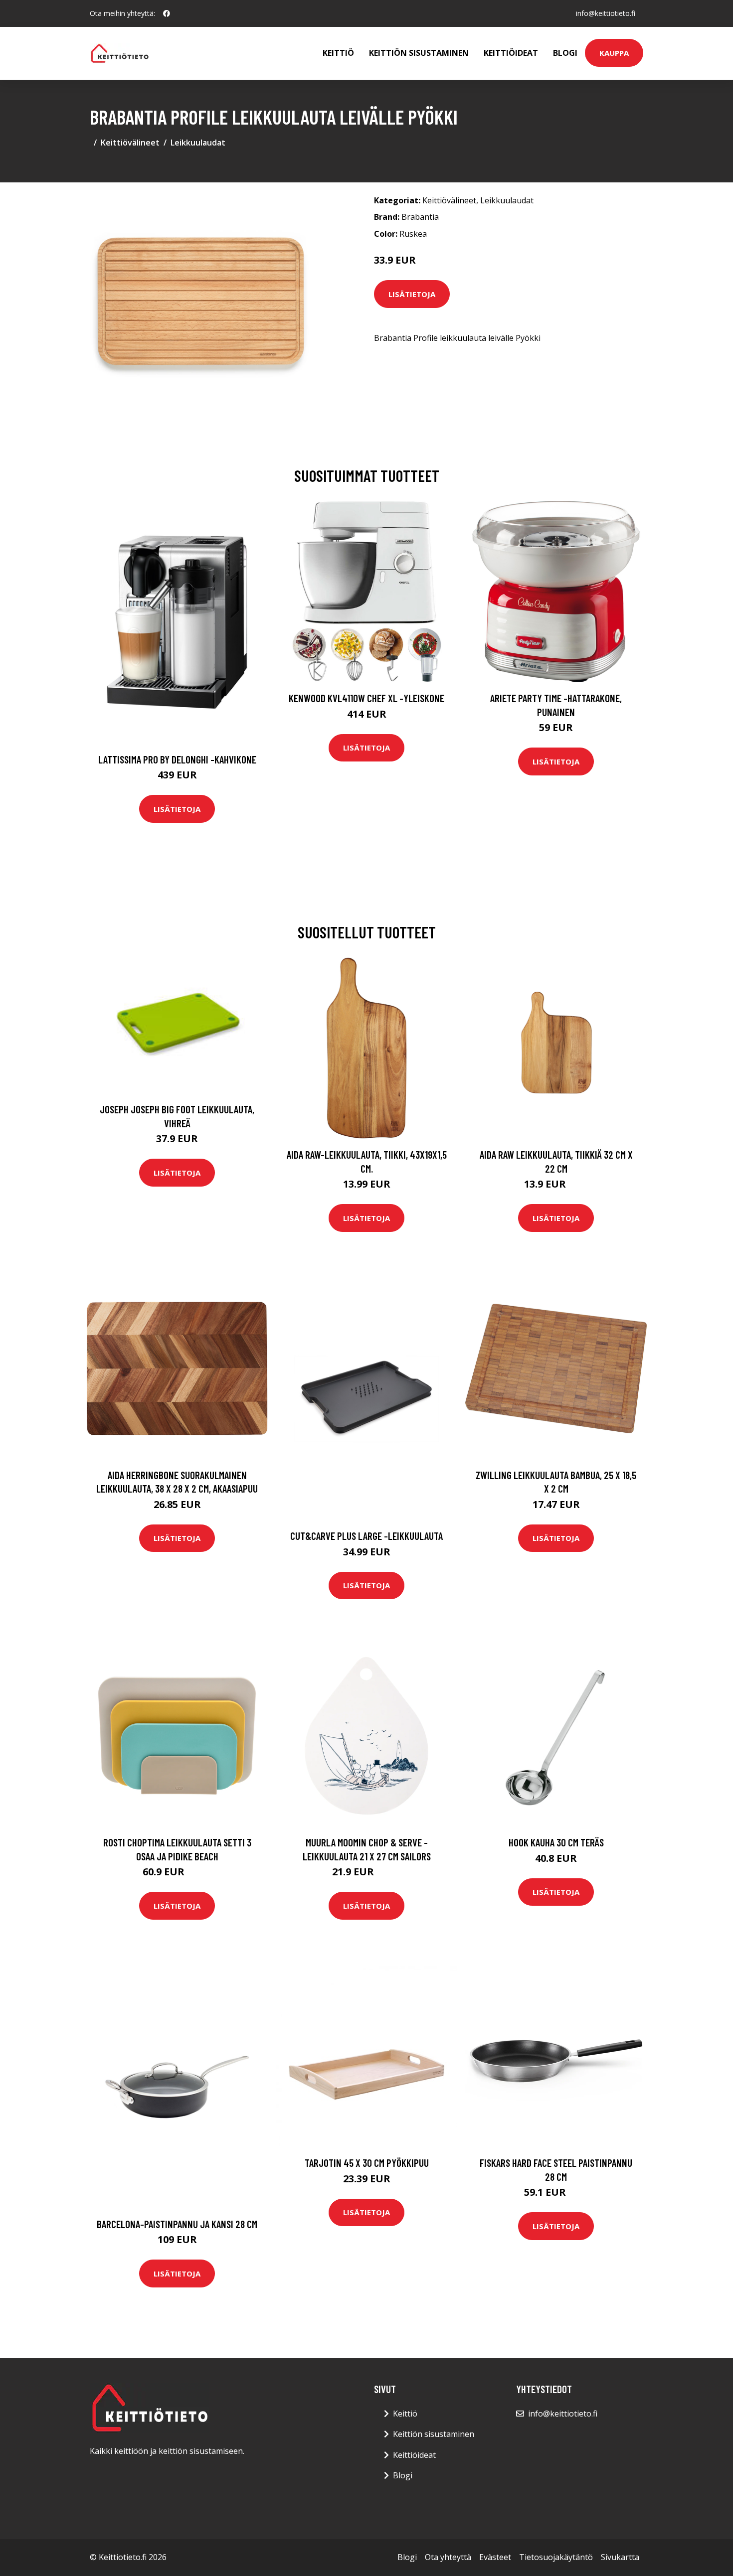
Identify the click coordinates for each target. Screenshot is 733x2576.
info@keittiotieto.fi (606, 13)
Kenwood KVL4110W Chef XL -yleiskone (366, 698)
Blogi (565, 53)
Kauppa (614, 53)
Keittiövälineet (130, 143)
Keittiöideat (511, 53)
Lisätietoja (412, 294)
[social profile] (167, 13)
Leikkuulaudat (198, 143)
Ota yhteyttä (448, 2557)
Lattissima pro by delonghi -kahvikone (177, 759)
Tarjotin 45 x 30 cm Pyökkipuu (367, 2163)
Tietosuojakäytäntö (556, 2557)
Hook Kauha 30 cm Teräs (556, 1842)
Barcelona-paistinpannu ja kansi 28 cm (177, 2224)
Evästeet (495, 2557)
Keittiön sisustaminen (419, 53)
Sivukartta (620, 2557)
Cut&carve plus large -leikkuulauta (366, 1536)
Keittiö (338, 53)
